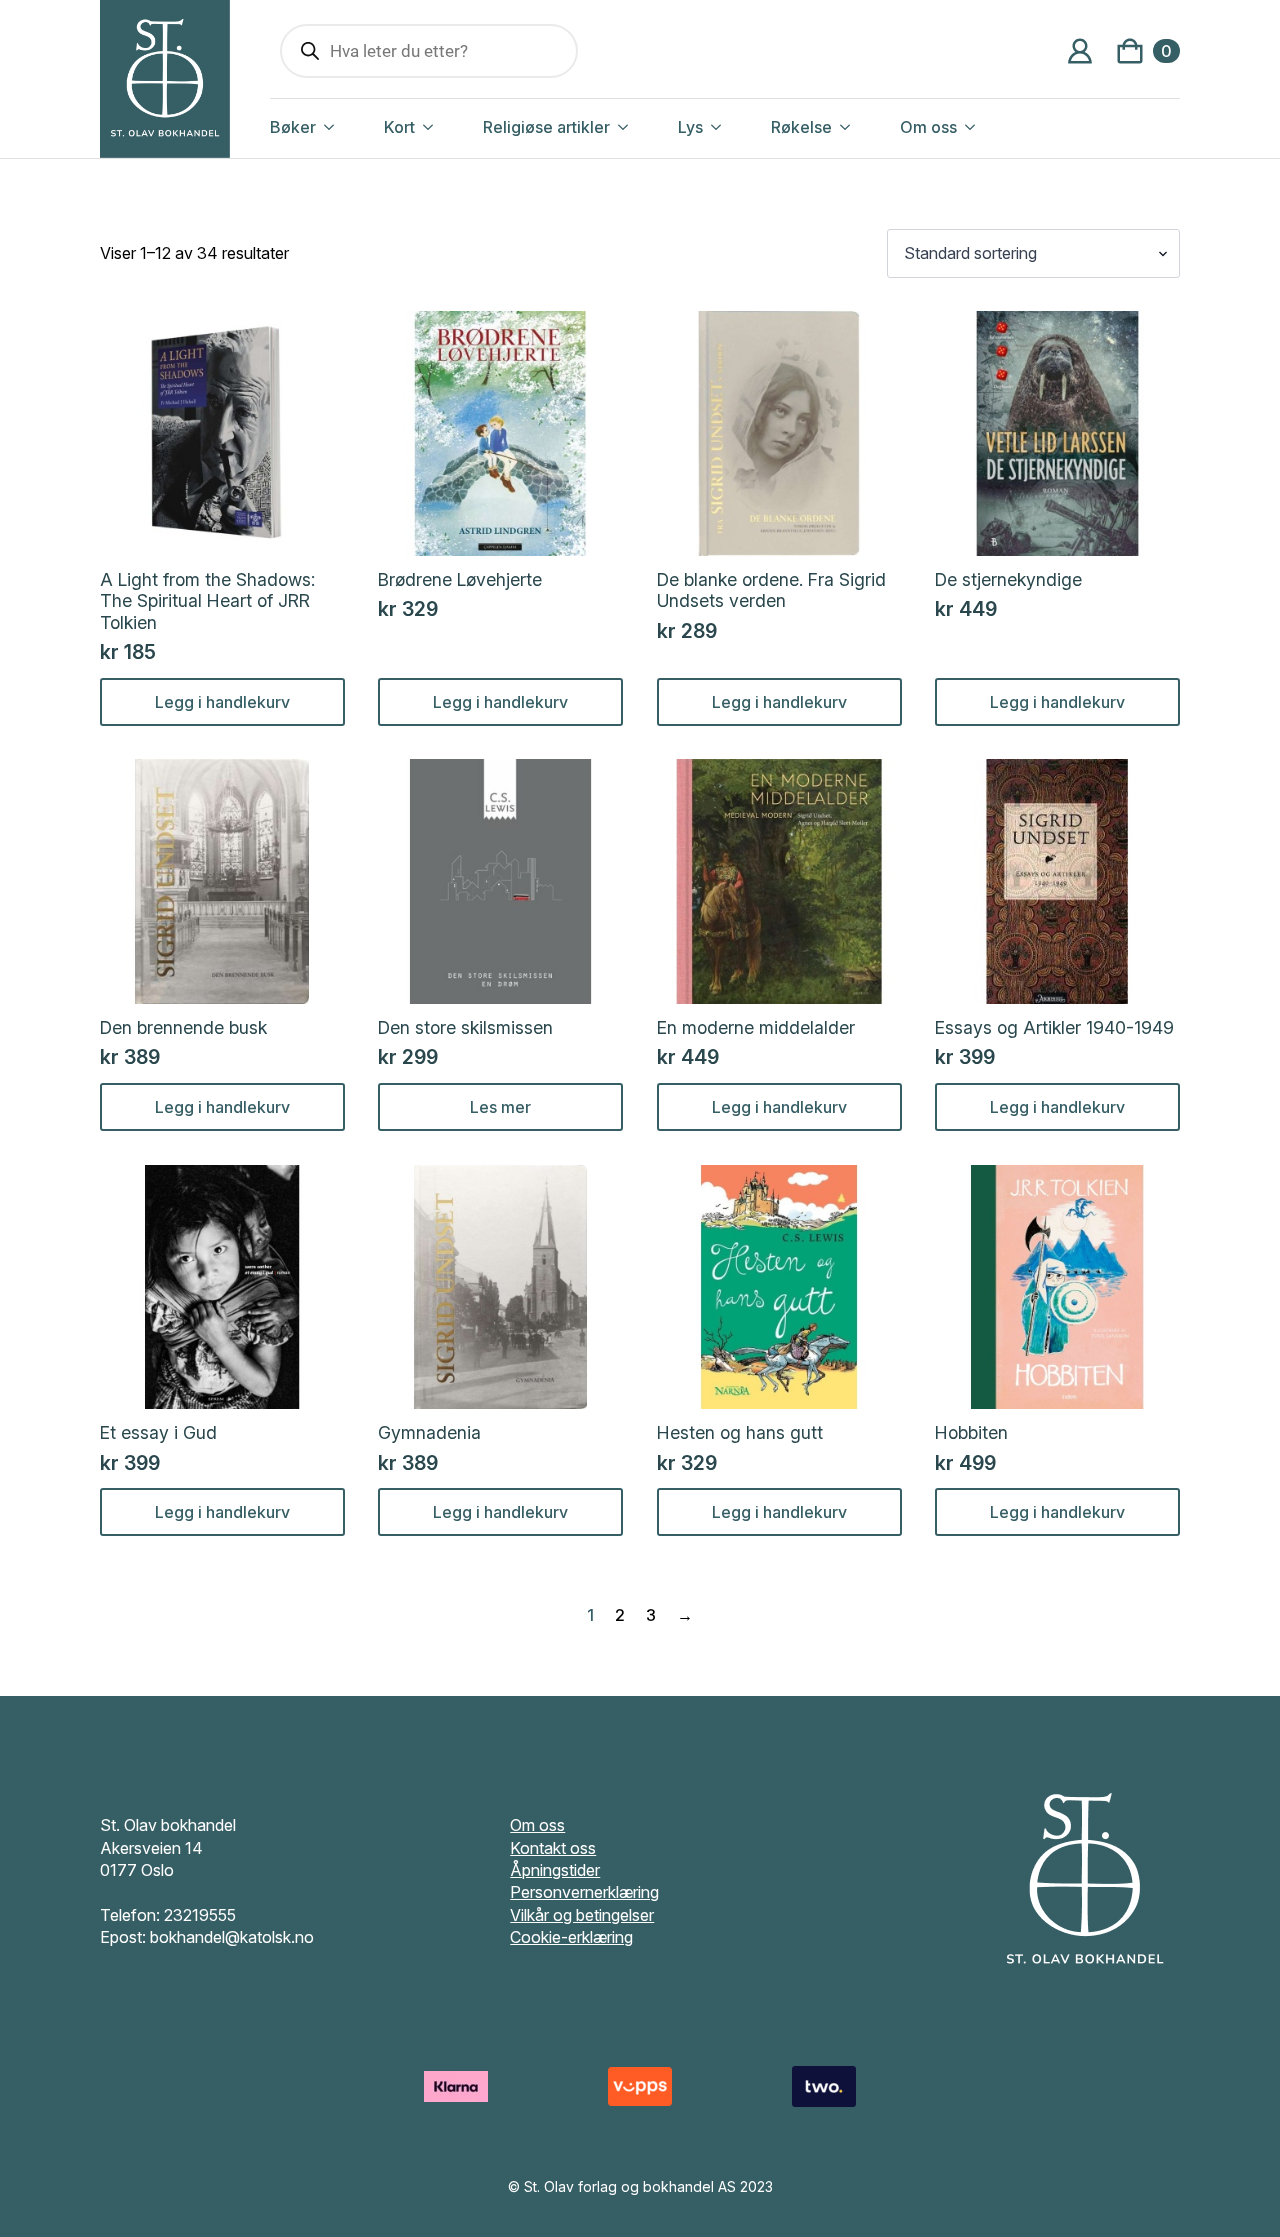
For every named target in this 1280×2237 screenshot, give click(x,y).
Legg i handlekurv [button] (222, 702)
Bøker (293, 127)
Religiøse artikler (546, 127)
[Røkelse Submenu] (866, 127)
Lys (690, 127)
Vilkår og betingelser (582, 1915)
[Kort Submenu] (449, 127)
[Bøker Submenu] (350, 127)
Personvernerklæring (584, 1892)
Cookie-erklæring (571, 1937)
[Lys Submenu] (737, 127)
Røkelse (801, 127)
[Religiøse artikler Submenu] (644, 127)
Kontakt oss (553, 1848)
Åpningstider (555, 1870)
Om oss (928, 127)
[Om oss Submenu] (991, 127)
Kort (399, 127)
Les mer (500, 1107)
